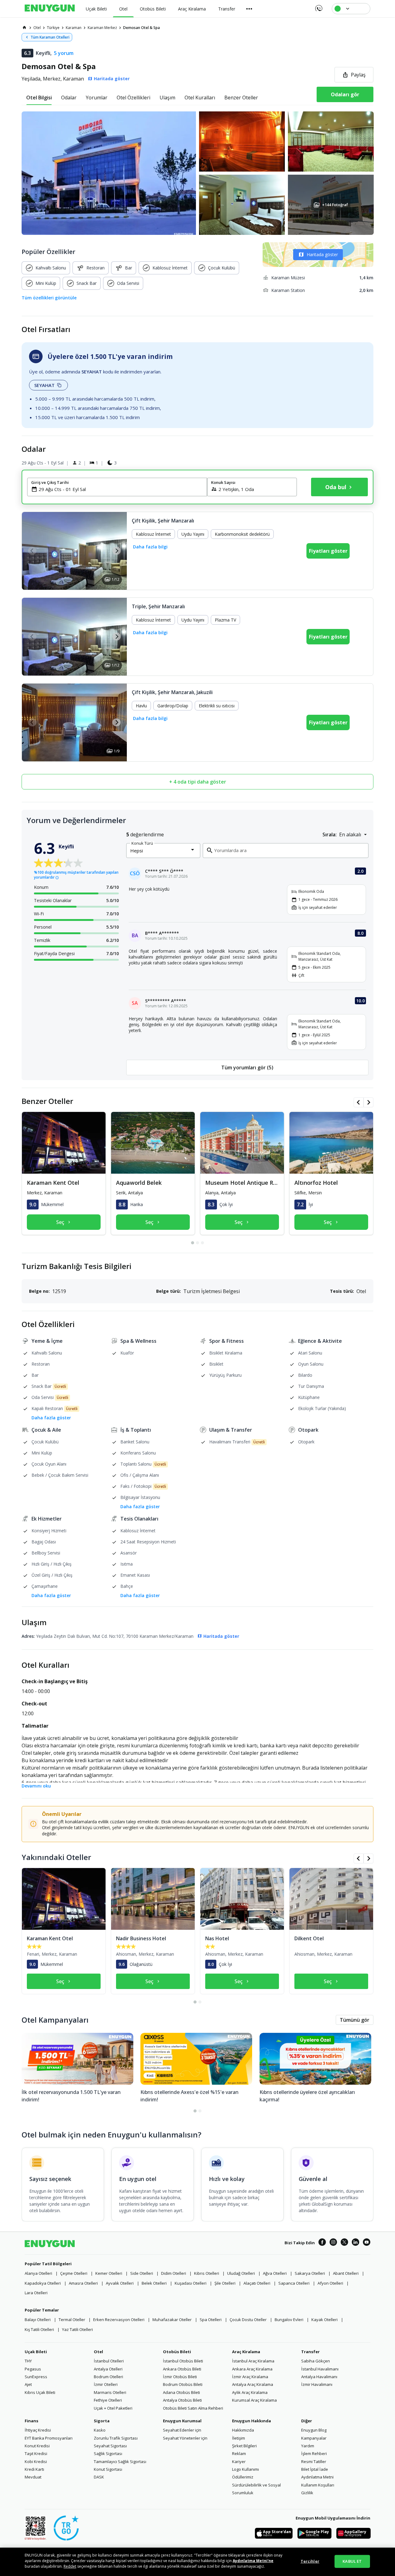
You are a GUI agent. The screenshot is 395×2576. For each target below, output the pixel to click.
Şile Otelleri (225, 2283)
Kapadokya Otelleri (43, 2283)
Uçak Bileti (36, 2352)
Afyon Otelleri (330, 2283)
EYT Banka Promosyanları (49, 2438)
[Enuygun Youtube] (367, 2243)
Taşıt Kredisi (36, 2453)
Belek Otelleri (154, 2283)
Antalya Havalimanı (319, 2377)
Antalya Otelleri (108, 2369)
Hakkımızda (243, 2430)
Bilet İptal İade (315, 2469)
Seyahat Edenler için (182, 2430)
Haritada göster (322, 254)
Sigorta (102, 2421)
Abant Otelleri (346, 2273)
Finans (31, 2421)
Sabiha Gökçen (316, 2361)
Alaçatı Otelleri (257, 2283)
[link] (24, 27)
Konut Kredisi (37, 2446)
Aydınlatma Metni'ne (253, 2561)
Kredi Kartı (34, 2469)
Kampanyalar (314, 2438)
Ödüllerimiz (243, 2477)
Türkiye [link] (53, 28)
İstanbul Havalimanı (320, 2369)
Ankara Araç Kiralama (252, 2369)
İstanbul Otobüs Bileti (183, 2361)
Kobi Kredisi (36, 2462)
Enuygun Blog (314, 2430)
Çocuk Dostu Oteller (248, 2320)
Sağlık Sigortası (108, 2453)
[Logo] (50, 9)
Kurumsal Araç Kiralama (254, 2400)
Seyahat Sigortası (110, 2446)
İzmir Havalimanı (317, 2384)
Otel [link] (37, 28)
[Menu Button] (249, 9)
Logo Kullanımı (245, 2469)
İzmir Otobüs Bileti (180, 2377)
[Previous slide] (32, 551)
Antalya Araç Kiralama (253, 2384)
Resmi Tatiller (314, 2462)
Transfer (310, 2352)
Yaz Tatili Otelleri (77, 2329)
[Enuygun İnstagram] (333, 2243)
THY (28, 2361)
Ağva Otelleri (275, 2273)
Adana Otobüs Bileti (181, 2392)
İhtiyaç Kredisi (38, 2430)
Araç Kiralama (246, 2352)
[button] (197, 173)
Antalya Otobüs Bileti (182, 2400)
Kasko (100, 2430)
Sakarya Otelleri (310, 2273)
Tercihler (310, 2561)
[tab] (39, 98)
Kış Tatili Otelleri (39, 2329)
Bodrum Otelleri (108, 2377)
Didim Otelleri (174, 2273)
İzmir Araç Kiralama (250, 2377)
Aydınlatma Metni (317, 2477)
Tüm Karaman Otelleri (50, 37)
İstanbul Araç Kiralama (253, 2361)
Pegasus (33, 2369)
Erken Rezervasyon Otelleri (119, 2320)
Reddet (70, 2566)
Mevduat (33, 2477)
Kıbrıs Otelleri (207, 2273)
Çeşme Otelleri (74, 2273)
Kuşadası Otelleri (191, 2283)
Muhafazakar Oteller (172, 2320)
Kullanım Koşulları (318, 2485)
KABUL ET (352, 2561)
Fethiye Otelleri (108, 2400)
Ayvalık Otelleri (120, 2283)
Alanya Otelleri (38, 2273)
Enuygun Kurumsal (182, 2421)
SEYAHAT (44, 385)
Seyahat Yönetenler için (185, 2438)
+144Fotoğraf (335, 205)
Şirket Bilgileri (244, 2446)
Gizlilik (307, 2493)
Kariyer (239, 2462)
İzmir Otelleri (106, 2384)
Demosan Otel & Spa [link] (141, 28)
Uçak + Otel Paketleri (113, 2408)
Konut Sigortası (108, 2469)
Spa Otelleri (211, 2320)
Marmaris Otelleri (110, 2392)
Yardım (308, 2446)
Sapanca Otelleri (294, 2283)
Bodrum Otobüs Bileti (183, 2384)
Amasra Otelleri (83, 2283)
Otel (98, 2352)
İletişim (239, 2438)
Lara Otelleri (36, 2293)
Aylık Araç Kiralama (250, 2392)
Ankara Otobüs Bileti (182, 2369)
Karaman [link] (74, 28)
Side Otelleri (142, 2273)
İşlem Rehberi (314, 2453)
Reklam (239, 2453)
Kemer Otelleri (109, 2273)
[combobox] (121, 489)
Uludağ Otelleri (241, 2273)
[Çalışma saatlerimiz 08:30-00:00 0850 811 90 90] (318, 6)
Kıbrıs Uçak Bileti (40, 2392)
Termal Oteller (72, 2320)
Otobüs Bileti (177, 2352)
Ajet (28, 2384)
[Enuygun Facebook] (322, 2243)
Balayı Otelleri (38, 2320)
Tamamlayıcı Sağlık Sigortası (120, 2462)
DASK (99, 2477)
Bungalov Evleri (289, 2320)
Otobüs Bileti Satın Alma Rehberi (193, 2408)
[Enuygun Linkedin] (355, 2243)
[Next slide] (116, 551)
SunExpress (36, 2377)
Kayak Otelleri (324, 2320)
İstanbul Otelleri (109, 2361)
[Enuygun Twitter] (344, 2243)
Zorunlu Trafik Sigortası (116, 2438)
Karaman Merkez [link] (102, 28)
